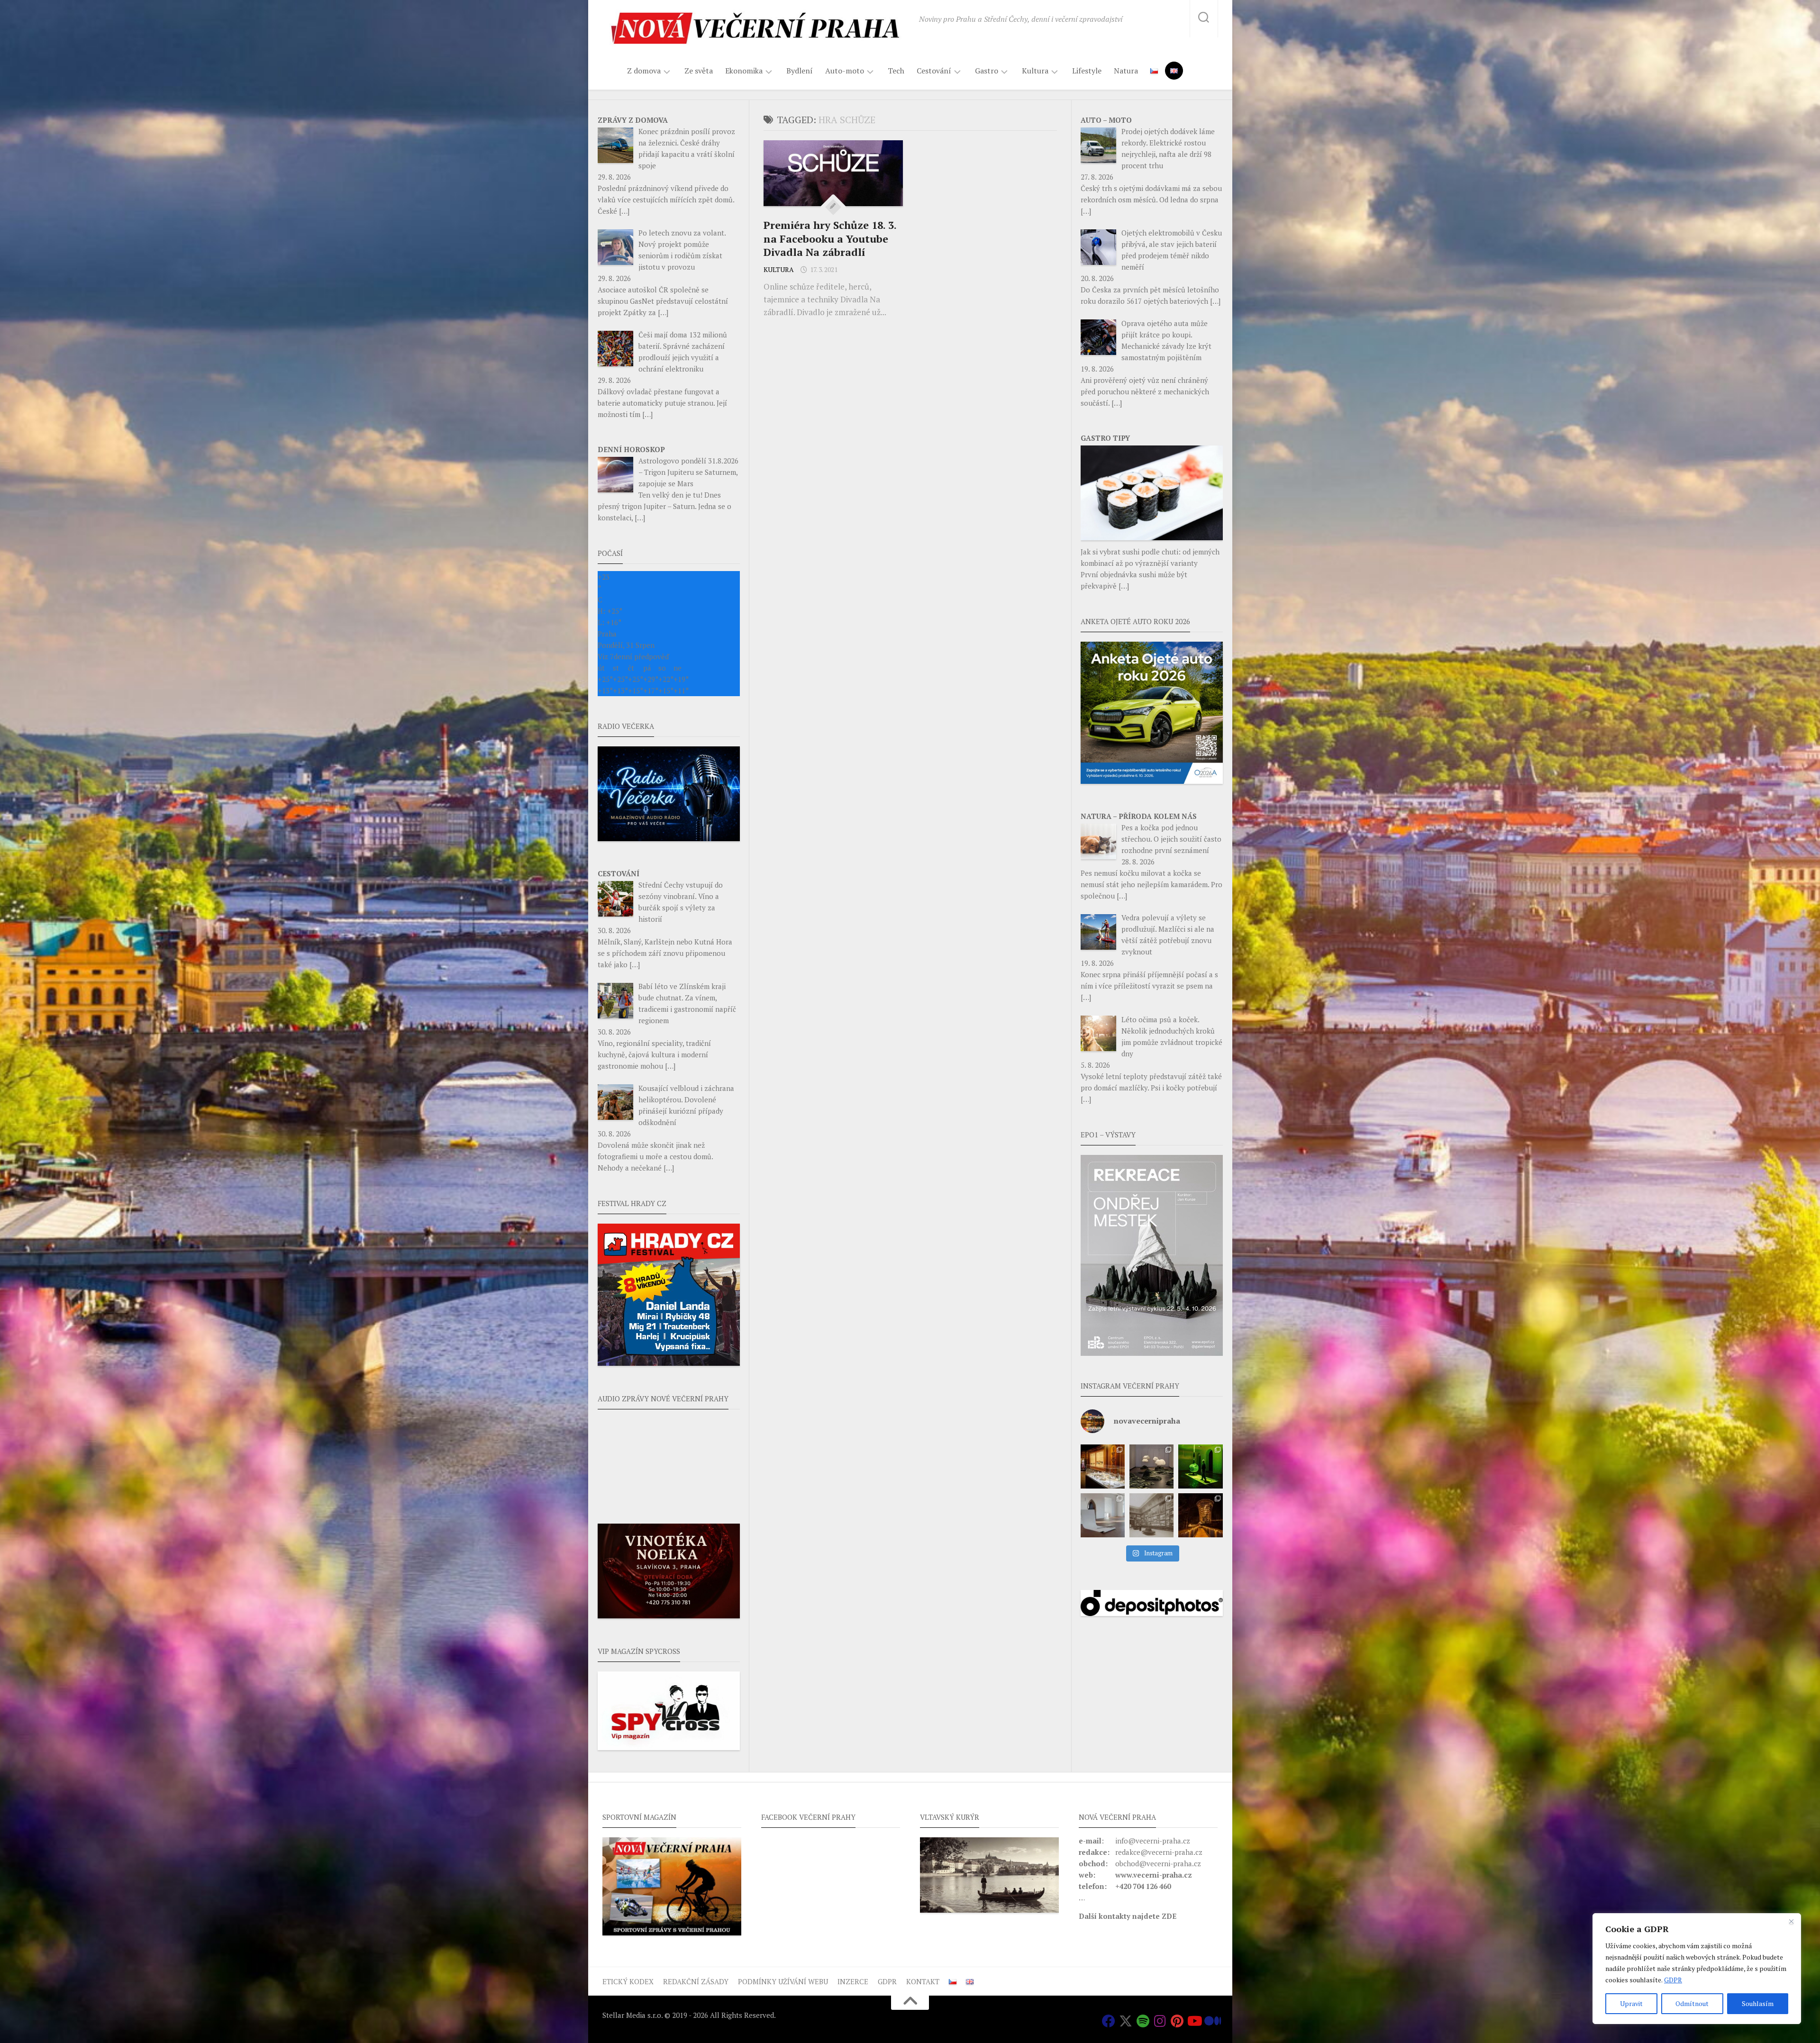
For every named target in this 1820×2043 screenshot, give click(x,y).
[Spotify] (1143, 2021)
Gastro (987, 71)
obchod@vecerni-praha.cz (1158, 1863)
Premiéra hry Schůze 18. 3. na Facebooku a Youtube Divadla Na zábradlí (830, 238)
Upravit (1631, 2003)
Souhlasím (1758, 2003)
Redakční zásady (696, 1981)
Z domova (644, 71)
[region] (1697, 1969)
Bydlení (800, 71)
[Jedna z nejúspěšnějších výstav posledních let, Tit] (1103, 1466)
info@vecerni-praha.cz (1153, 1841)
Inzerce (853, 1981)
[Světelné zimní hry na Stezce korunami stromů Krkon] (1200, 1515)
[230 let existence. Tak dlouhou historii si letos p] (1151, 1515)
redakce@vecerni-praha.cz (1159, 1852)
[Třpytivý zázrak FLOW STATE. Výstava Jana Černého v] (1200, 1466)
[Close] (1791, 1921)
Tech (896, 71)
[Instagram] (1160, 2021)
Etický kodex (628, 1981)
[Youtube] (1194, 2021)
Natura (1126, 71)
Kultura (1035, 71)
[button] (1152, 1255)
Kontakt (923, 1981)
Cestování (934, 71)
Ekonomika (744, 71)
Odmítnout (1692, 2003)
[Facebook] (1109, 2021)
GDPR (1673, 1980)
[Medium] (1211, 2021)
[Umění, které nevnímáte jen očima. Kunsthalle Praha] (1151, 1466)
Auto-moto (845, 71)
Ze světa (699, 71)
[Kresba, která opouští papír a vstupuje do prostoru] (1103, 1515)
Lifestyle (1087, 71)
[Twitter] (1126, 2021)
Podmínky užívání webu (783, 1981)
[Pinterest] (1177, 2021)
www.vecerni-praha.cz (1154, 1875)
